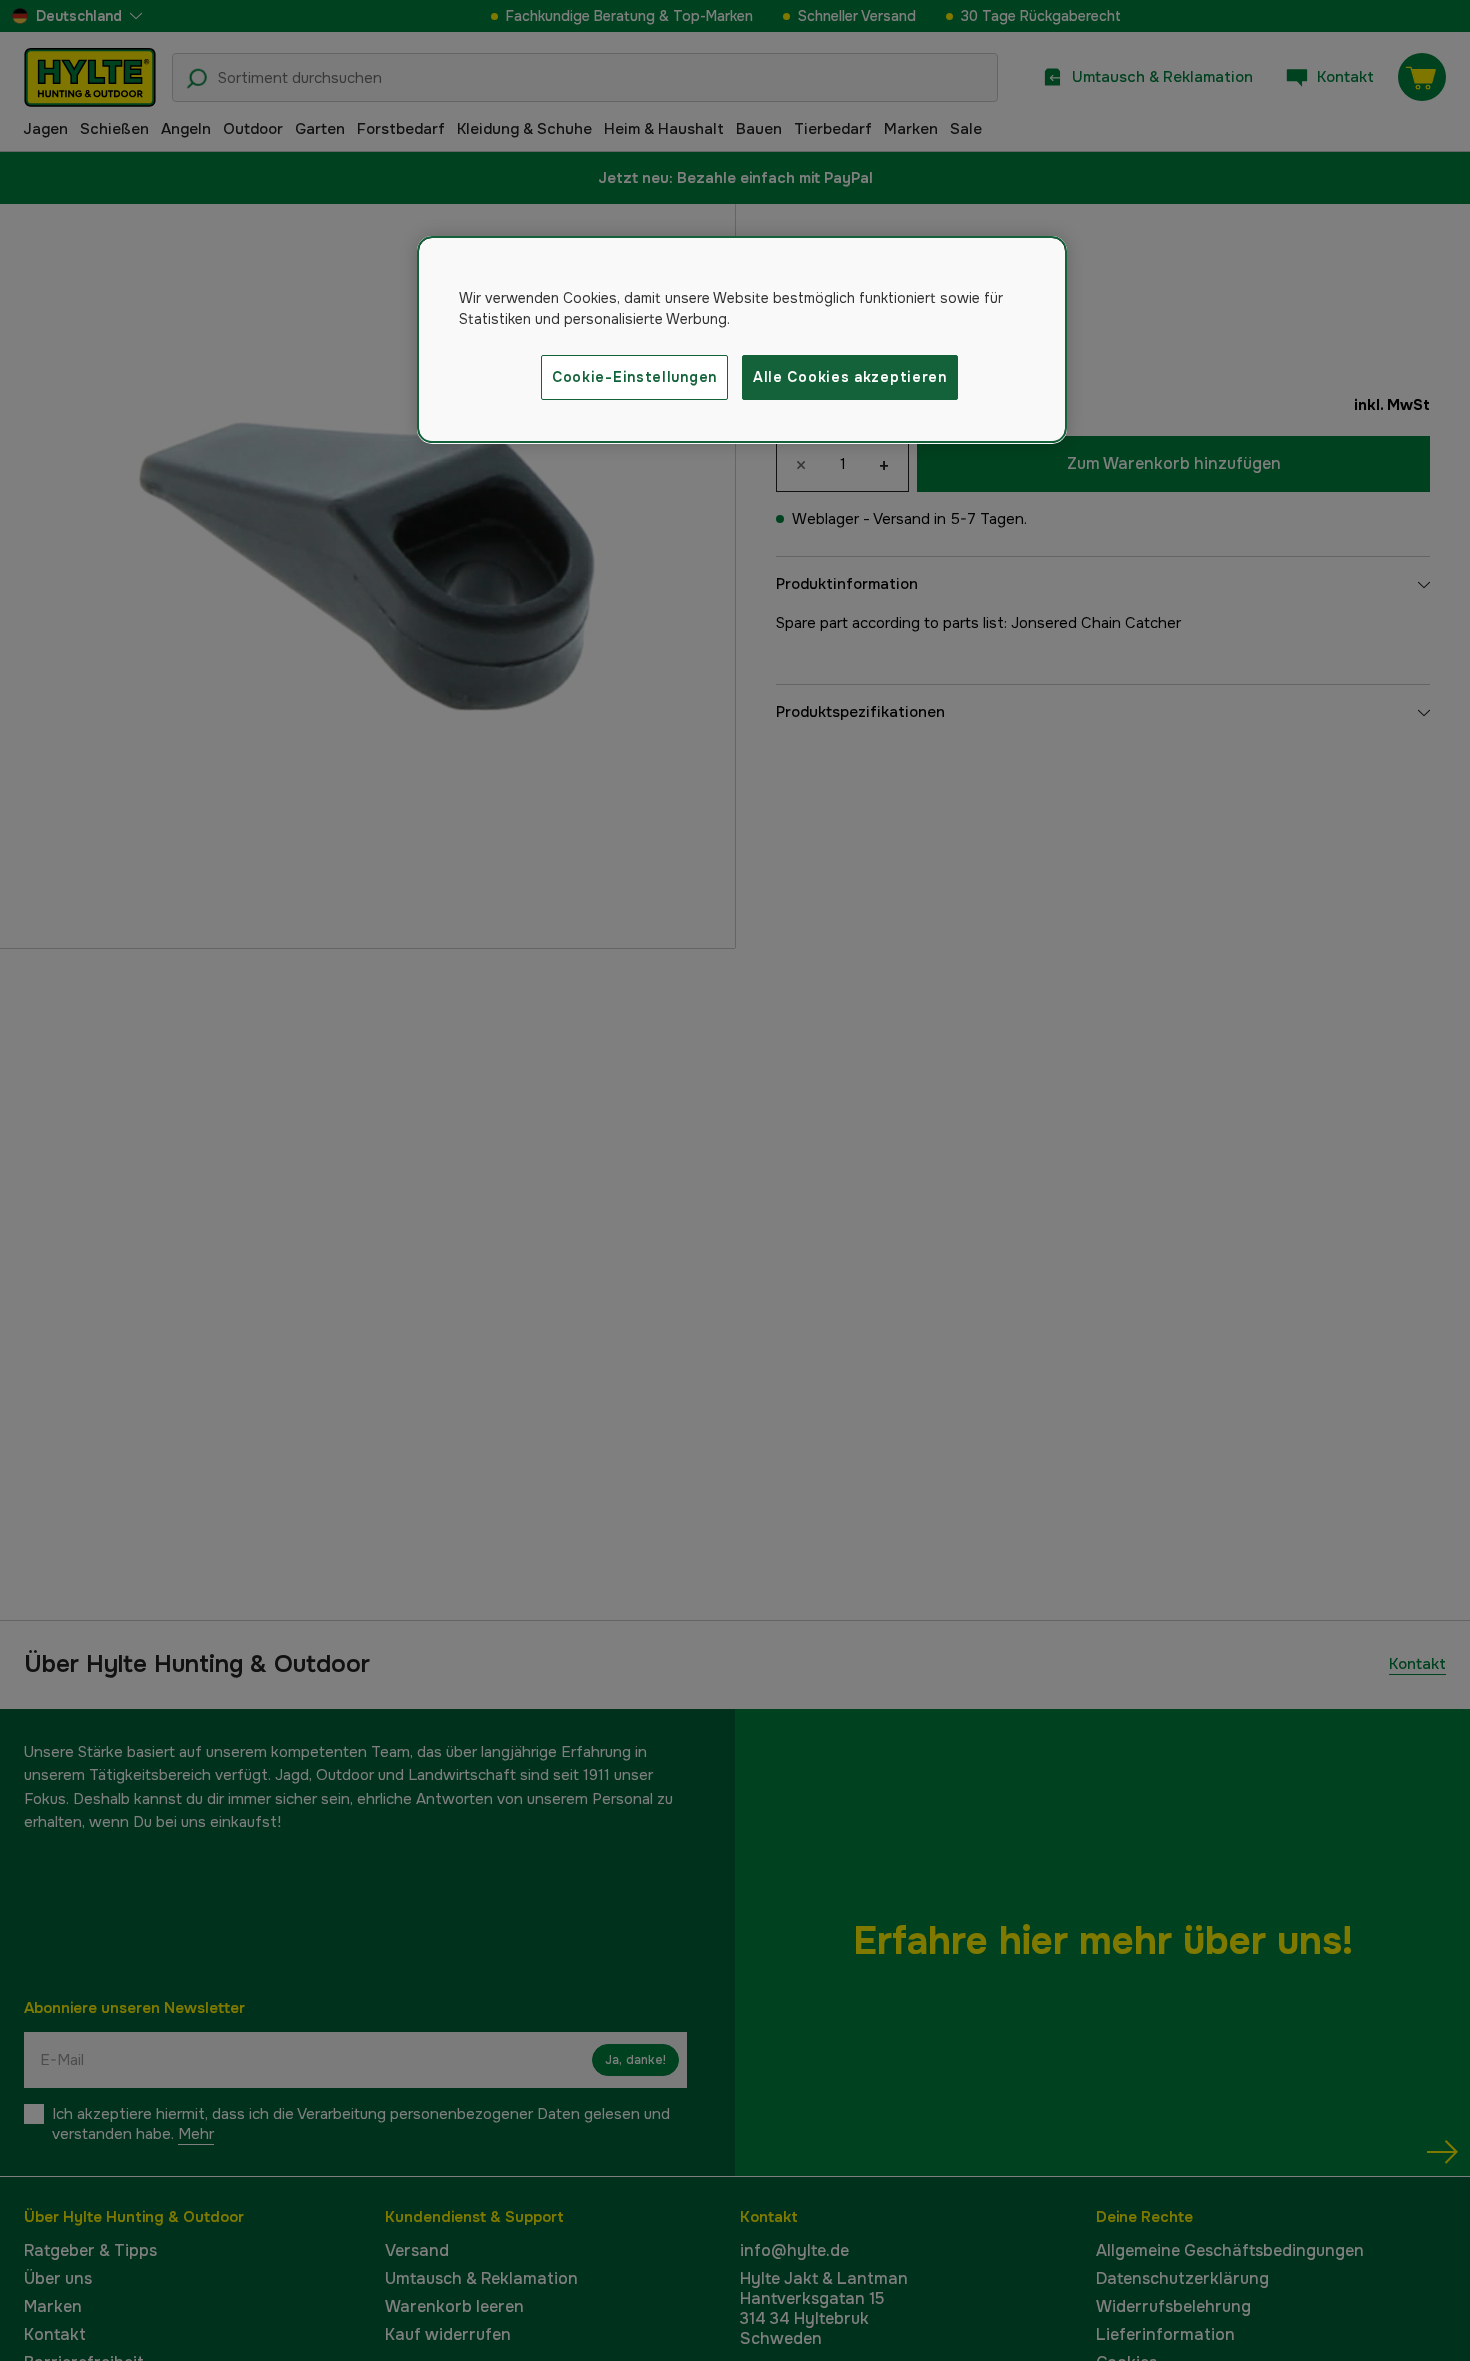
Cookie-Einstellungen (634, 377)
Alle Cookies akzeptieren (850, 377)
